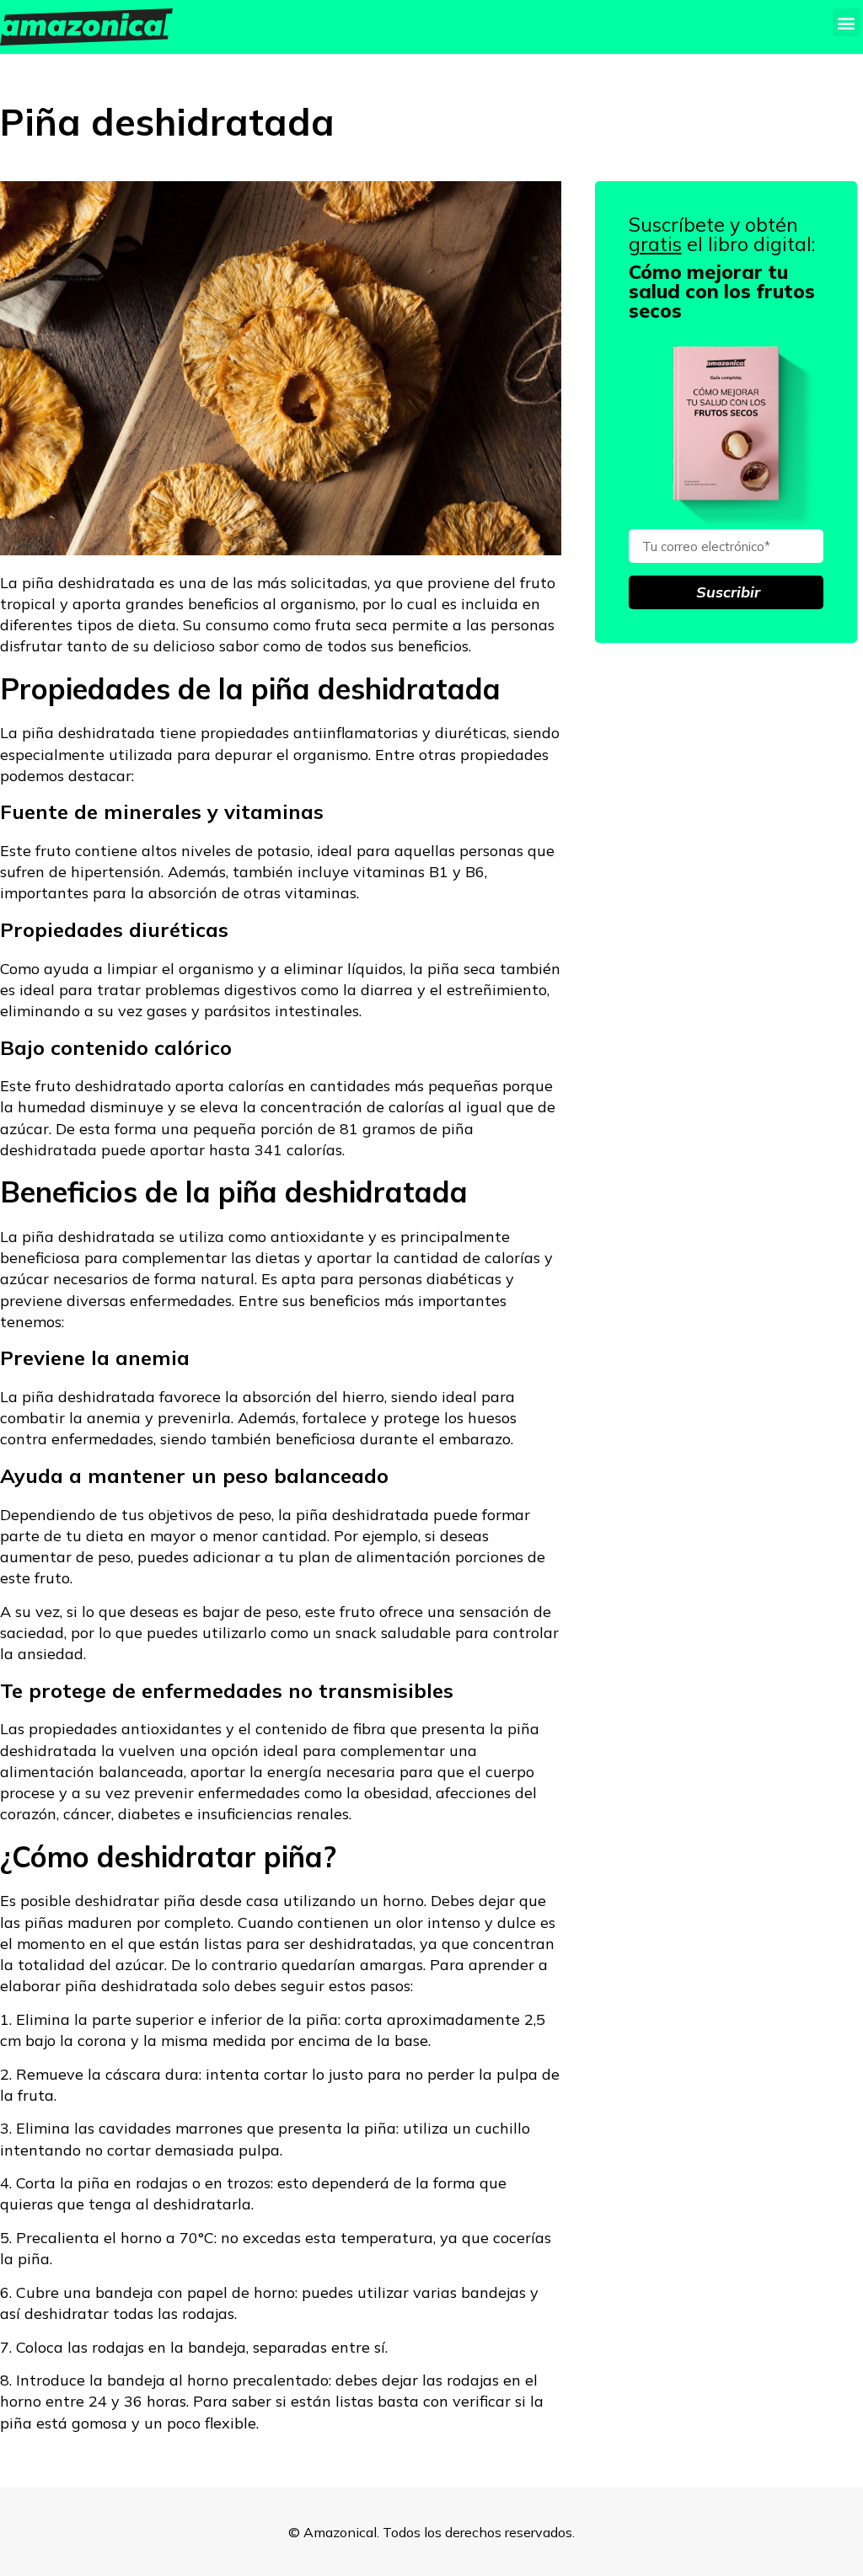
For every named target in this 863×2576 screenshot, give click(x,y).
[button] (847, 22)
